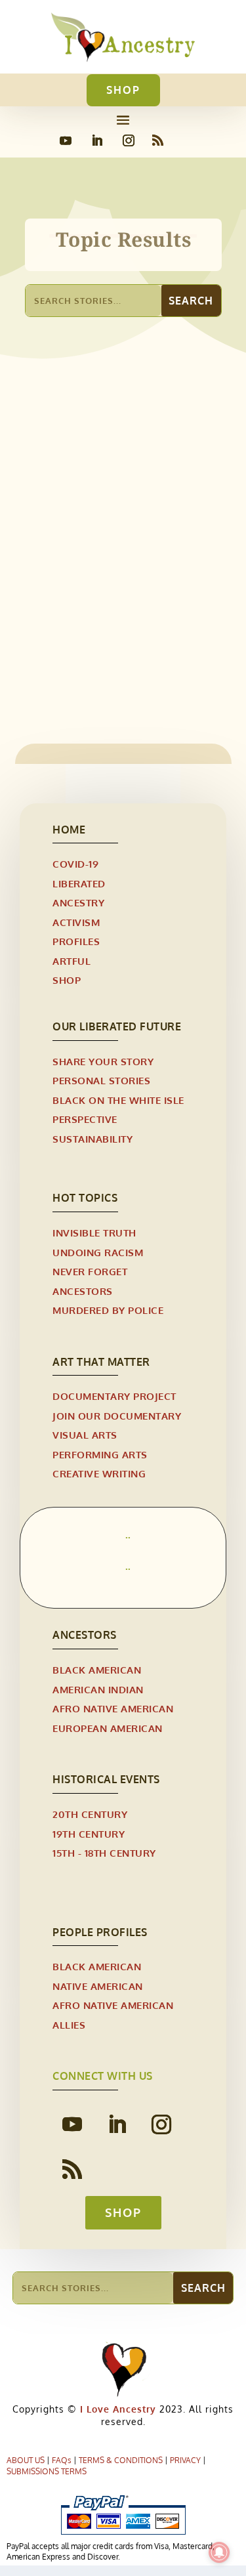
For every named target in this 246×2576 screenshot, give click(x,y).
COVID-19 (75, 864)
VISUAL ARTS (85, 1435)
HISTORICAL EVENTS (106, 1779)
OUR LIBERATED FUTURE (117, 1026)
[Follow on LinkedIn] (97, 140)
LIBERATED (63, 620)
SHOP (123, 90)
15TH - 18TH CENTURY (104, 1853)
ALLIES (69, 2025)
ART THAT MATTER (101, 1362)
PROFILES (76, 941)
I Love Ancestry (116, 2409)
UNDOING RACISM (98, 1253)
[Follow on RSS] (158, 140)
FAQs (62, 2460)
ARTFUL (72, 961)
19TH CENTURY (89, 1834)
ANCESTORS (83, 1291)
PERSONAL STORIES (138, 620)
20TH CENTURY (90, 1814)
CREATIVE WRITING (99, 1474)
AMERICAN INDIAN (98, 1690)
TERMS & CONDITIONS (121, 2460)
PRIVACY (185, 2460)
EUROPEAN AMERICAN (108, 1728)
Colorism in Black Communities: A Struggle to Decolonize (118, 590)
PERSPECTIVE (85, 1119)
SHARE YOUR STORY (103, 1062)
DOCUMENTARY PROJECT (114, 1396)
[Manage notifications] (219, 2552)
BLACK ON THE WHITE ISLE (118, 1100)
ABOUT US (26, 2460)
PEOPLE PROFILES (100, 1932)
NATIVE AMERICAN (98, 1986)
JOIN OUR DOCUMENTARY (117, 1416)
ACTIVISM (76, 922)
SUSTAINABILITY (92, 1139)
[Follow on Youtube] (66, 140)
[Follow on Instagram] (129, 140)
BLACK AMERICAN (97, 1670)
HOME (69, 830)
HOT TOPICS (85, 1198)
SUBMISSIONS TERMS (47, 2471)
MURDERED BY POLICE (108, 1310)
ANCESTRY (78, 903)
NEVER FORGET (90, 1272)
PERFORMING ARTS (100, 1455)
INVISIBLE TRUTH (94, 1233)
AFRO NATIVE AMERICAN (113, 1709)
